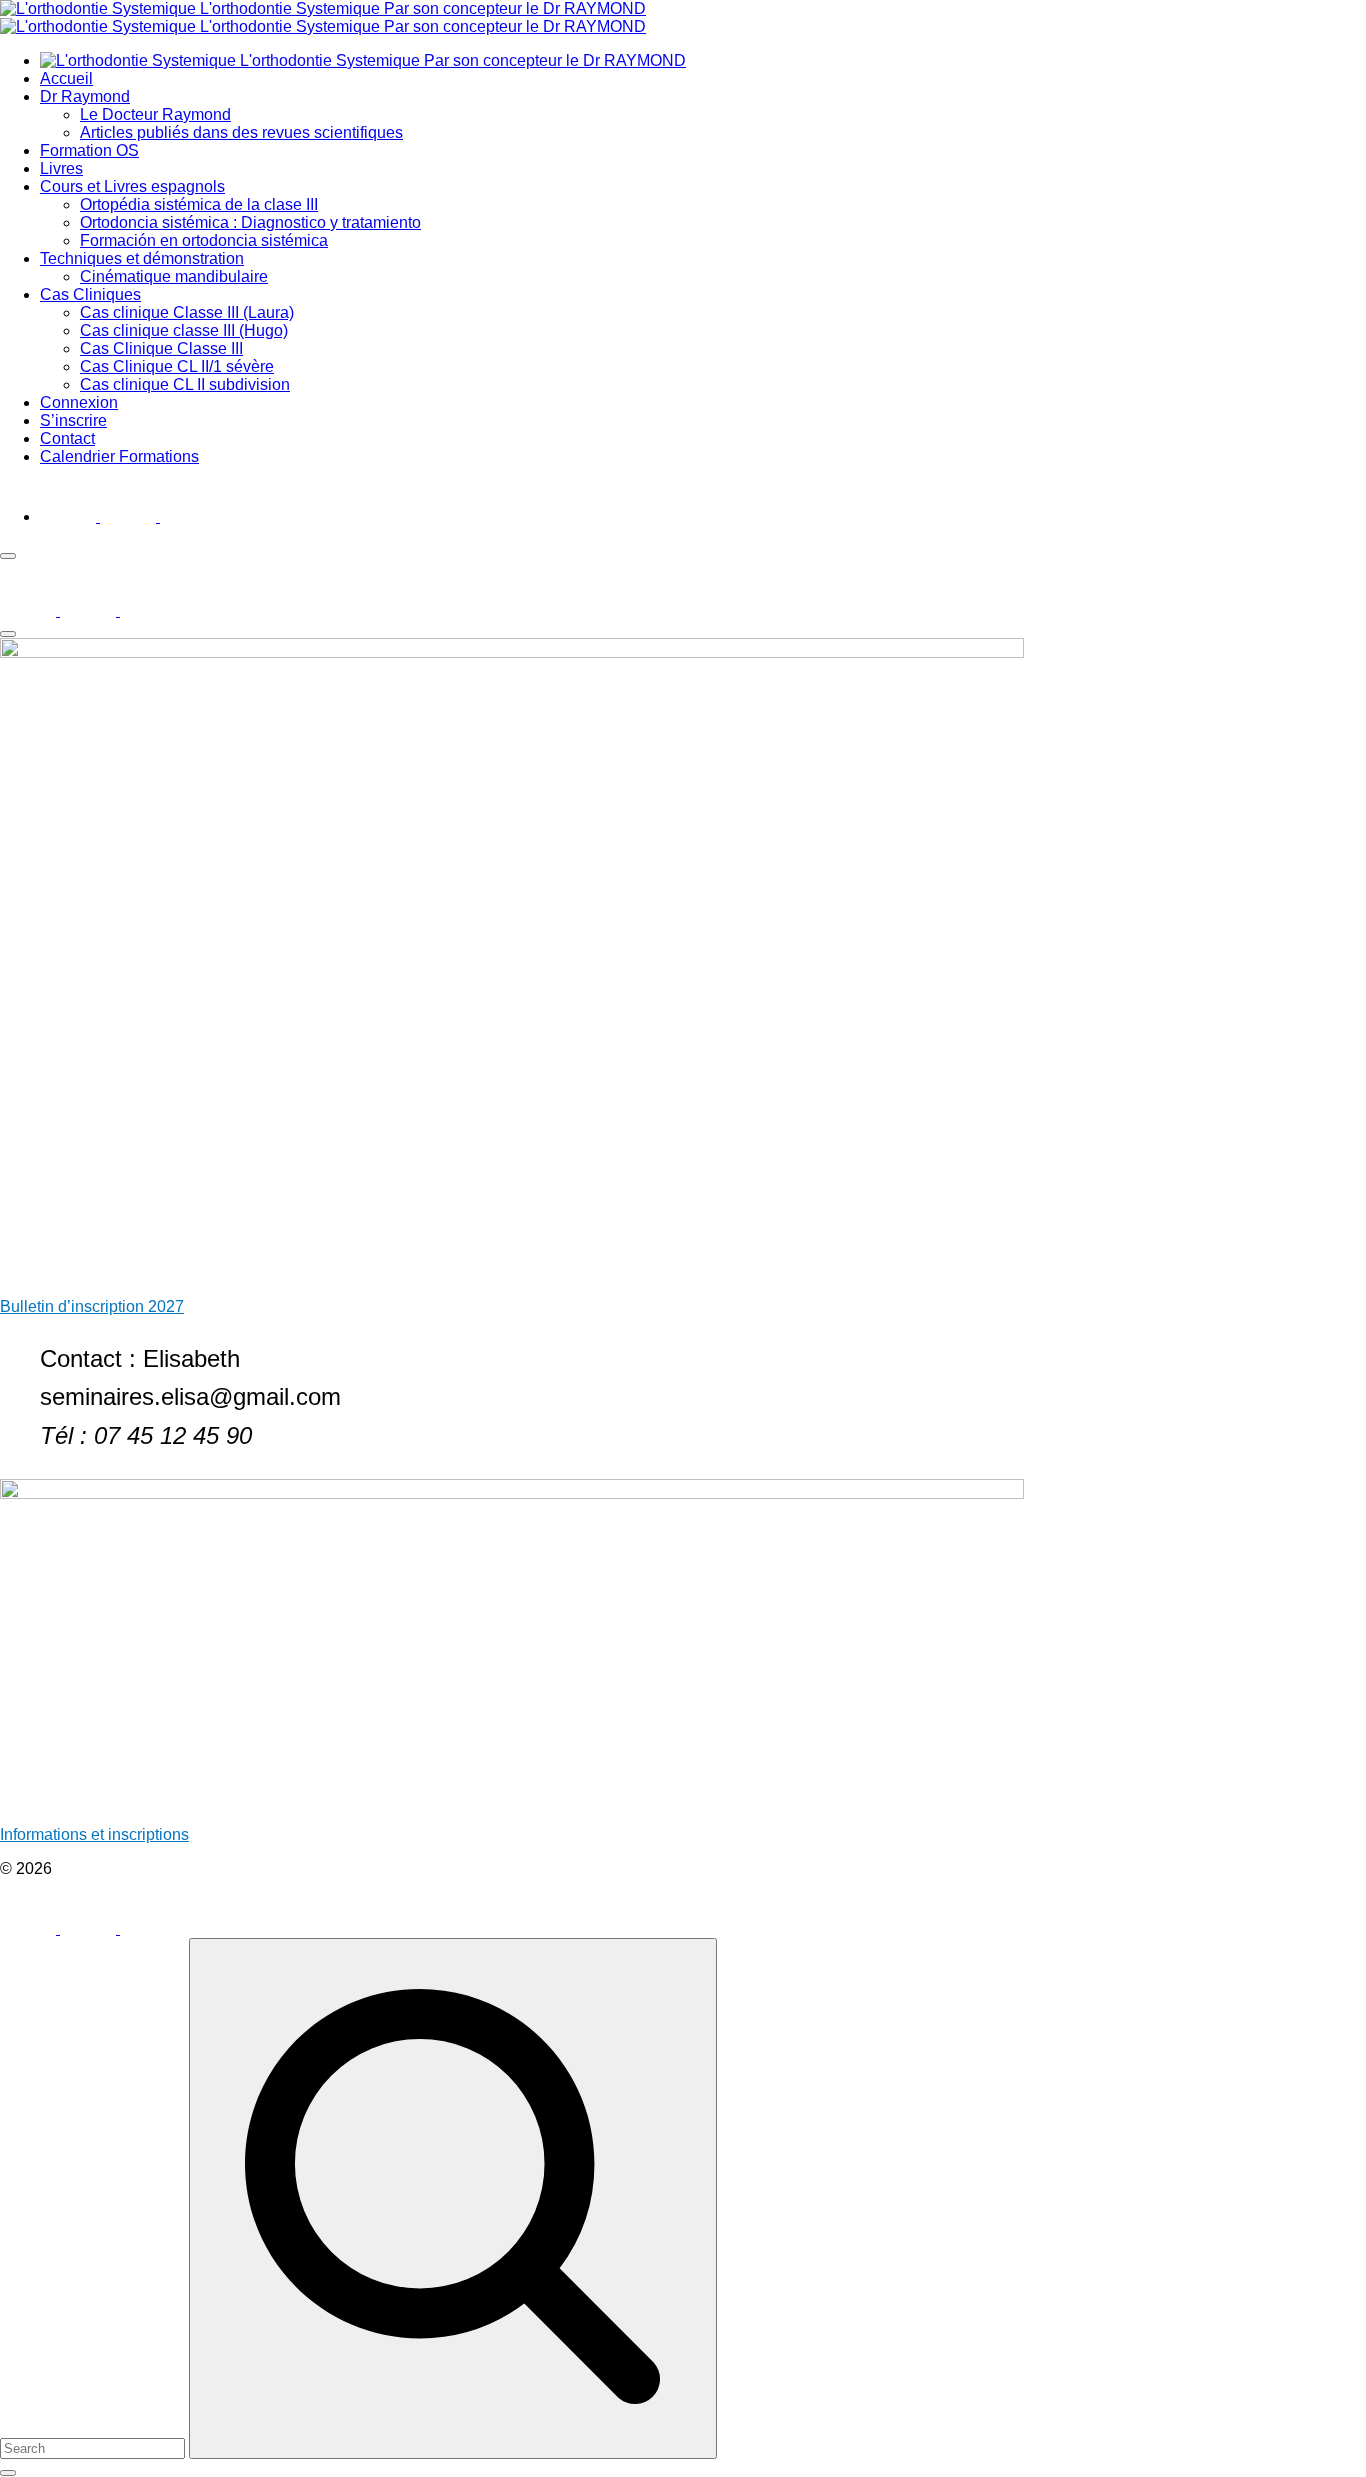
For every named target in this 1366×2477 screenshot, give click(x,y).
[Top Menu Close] (8, 556)
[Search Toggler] (8, 2473)
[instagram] (188, 516)
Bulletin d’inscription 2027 (92, 1306)
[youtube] (130, 516)
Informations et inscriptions (94, 1834)
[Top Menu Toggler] (8, 634)
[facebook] (70, 516)
